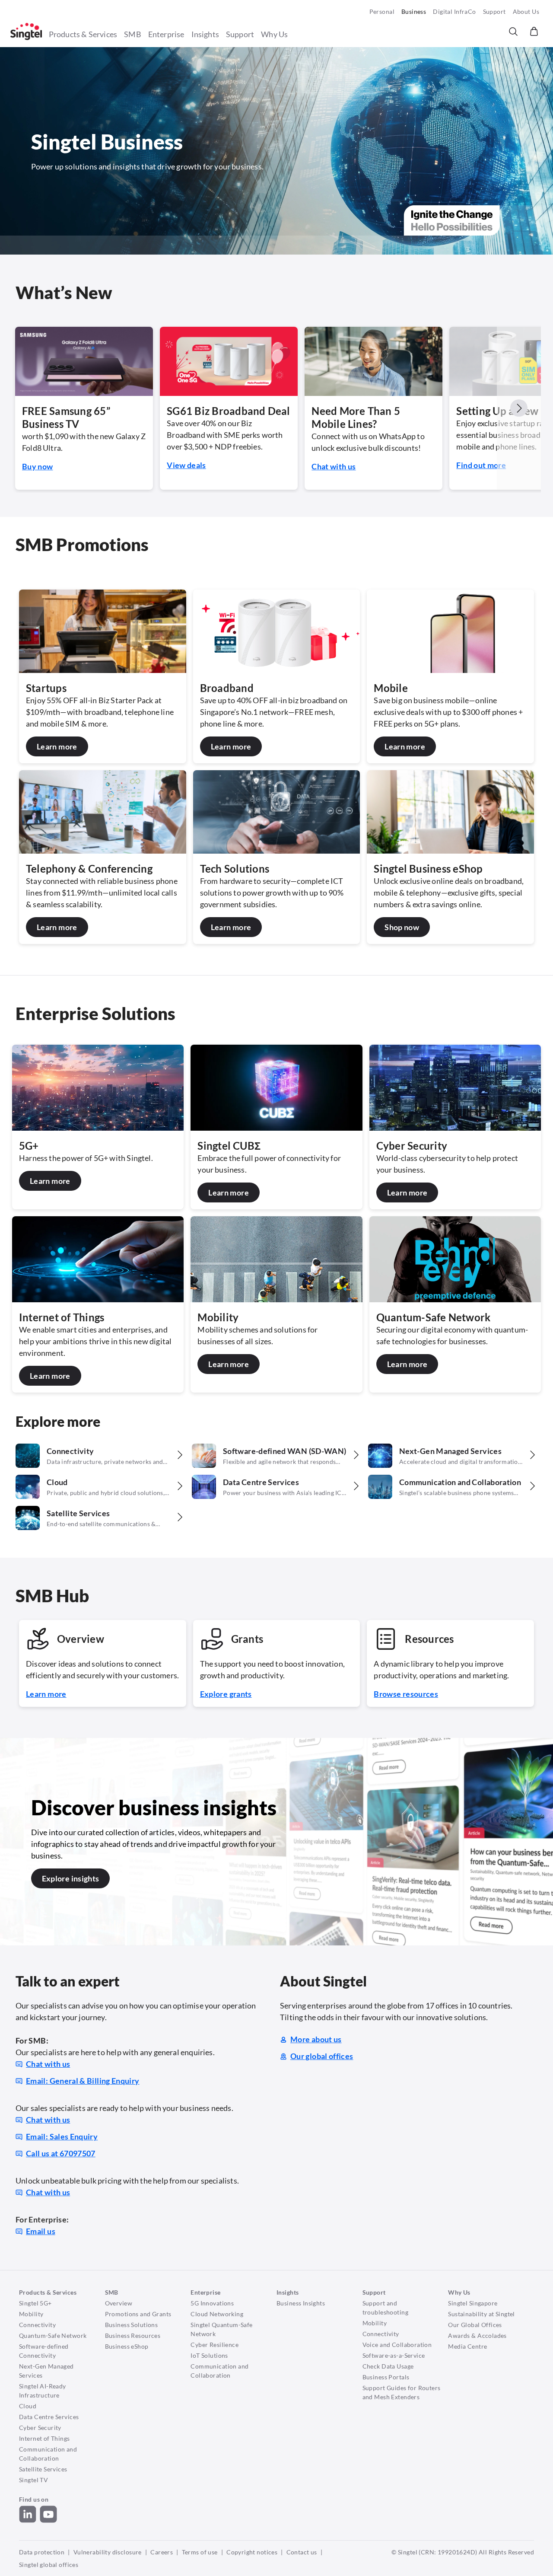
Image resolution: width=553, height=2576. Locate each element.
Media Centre (467, 2346)
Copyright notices (252, 2552)
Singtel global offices (49, 2565)
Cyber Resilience (215, 2345)
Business (414, 11)
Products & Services (83, 34)
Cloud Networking (217, 2314)
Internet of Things (44, 2438)
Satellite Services (43, 2469)
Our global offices (322, 2056)
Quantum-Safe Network (53, 2335)
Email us (41, 2231)
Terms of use (200, 2552)
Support (494, 11)
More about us (316, 2039)
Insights (205, 34)
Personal (382, 11)
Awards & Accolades (477, 2335)
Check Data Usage (388, 2366)
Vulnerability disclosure (108, 2552)
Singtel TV (33, 2480)
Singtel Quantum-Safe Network (221, 2329)
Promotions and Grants (138, 2314)
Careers (162, 2552)
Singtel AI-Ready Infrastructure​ (43, 2391)
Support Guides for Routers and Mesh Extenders (402, 2392)
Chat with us (48, 2064)
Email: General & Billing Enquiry (83, 2081)
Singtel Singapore (473, 2303)
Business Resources (133, 2335)
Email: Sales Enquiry (62, 2136)
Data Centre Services (49, 2417)
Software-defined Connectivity (44, 2351)
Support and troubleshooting (385, 2308)
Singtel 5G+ (35, 2303)
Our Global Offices (475, 2325)
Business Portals (386, 2377)
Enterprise (166, 34)
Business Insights (301, 2303)
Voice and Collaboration (397, 2345)
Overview (119, 2303)
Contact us (302, 2552)
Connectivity (37, 2325)
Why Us (274, 34)
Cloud (28, 2406)
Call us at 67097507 (61, 2153)
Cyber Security (40, 2428)
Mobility (31, 2314)
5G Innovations (212, 2303)
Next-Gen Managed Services (46, 2371)
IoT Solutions (209, 2355)
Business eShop (127, 2346)
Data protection (42, 2552)
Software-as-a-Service (394, 2355)
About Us (526, 11)
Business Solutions (132, 2325)
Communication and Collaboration (48, 2454)
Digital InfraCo (454, 11)
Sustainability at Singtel (481, 2314)
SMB (133, 34)
